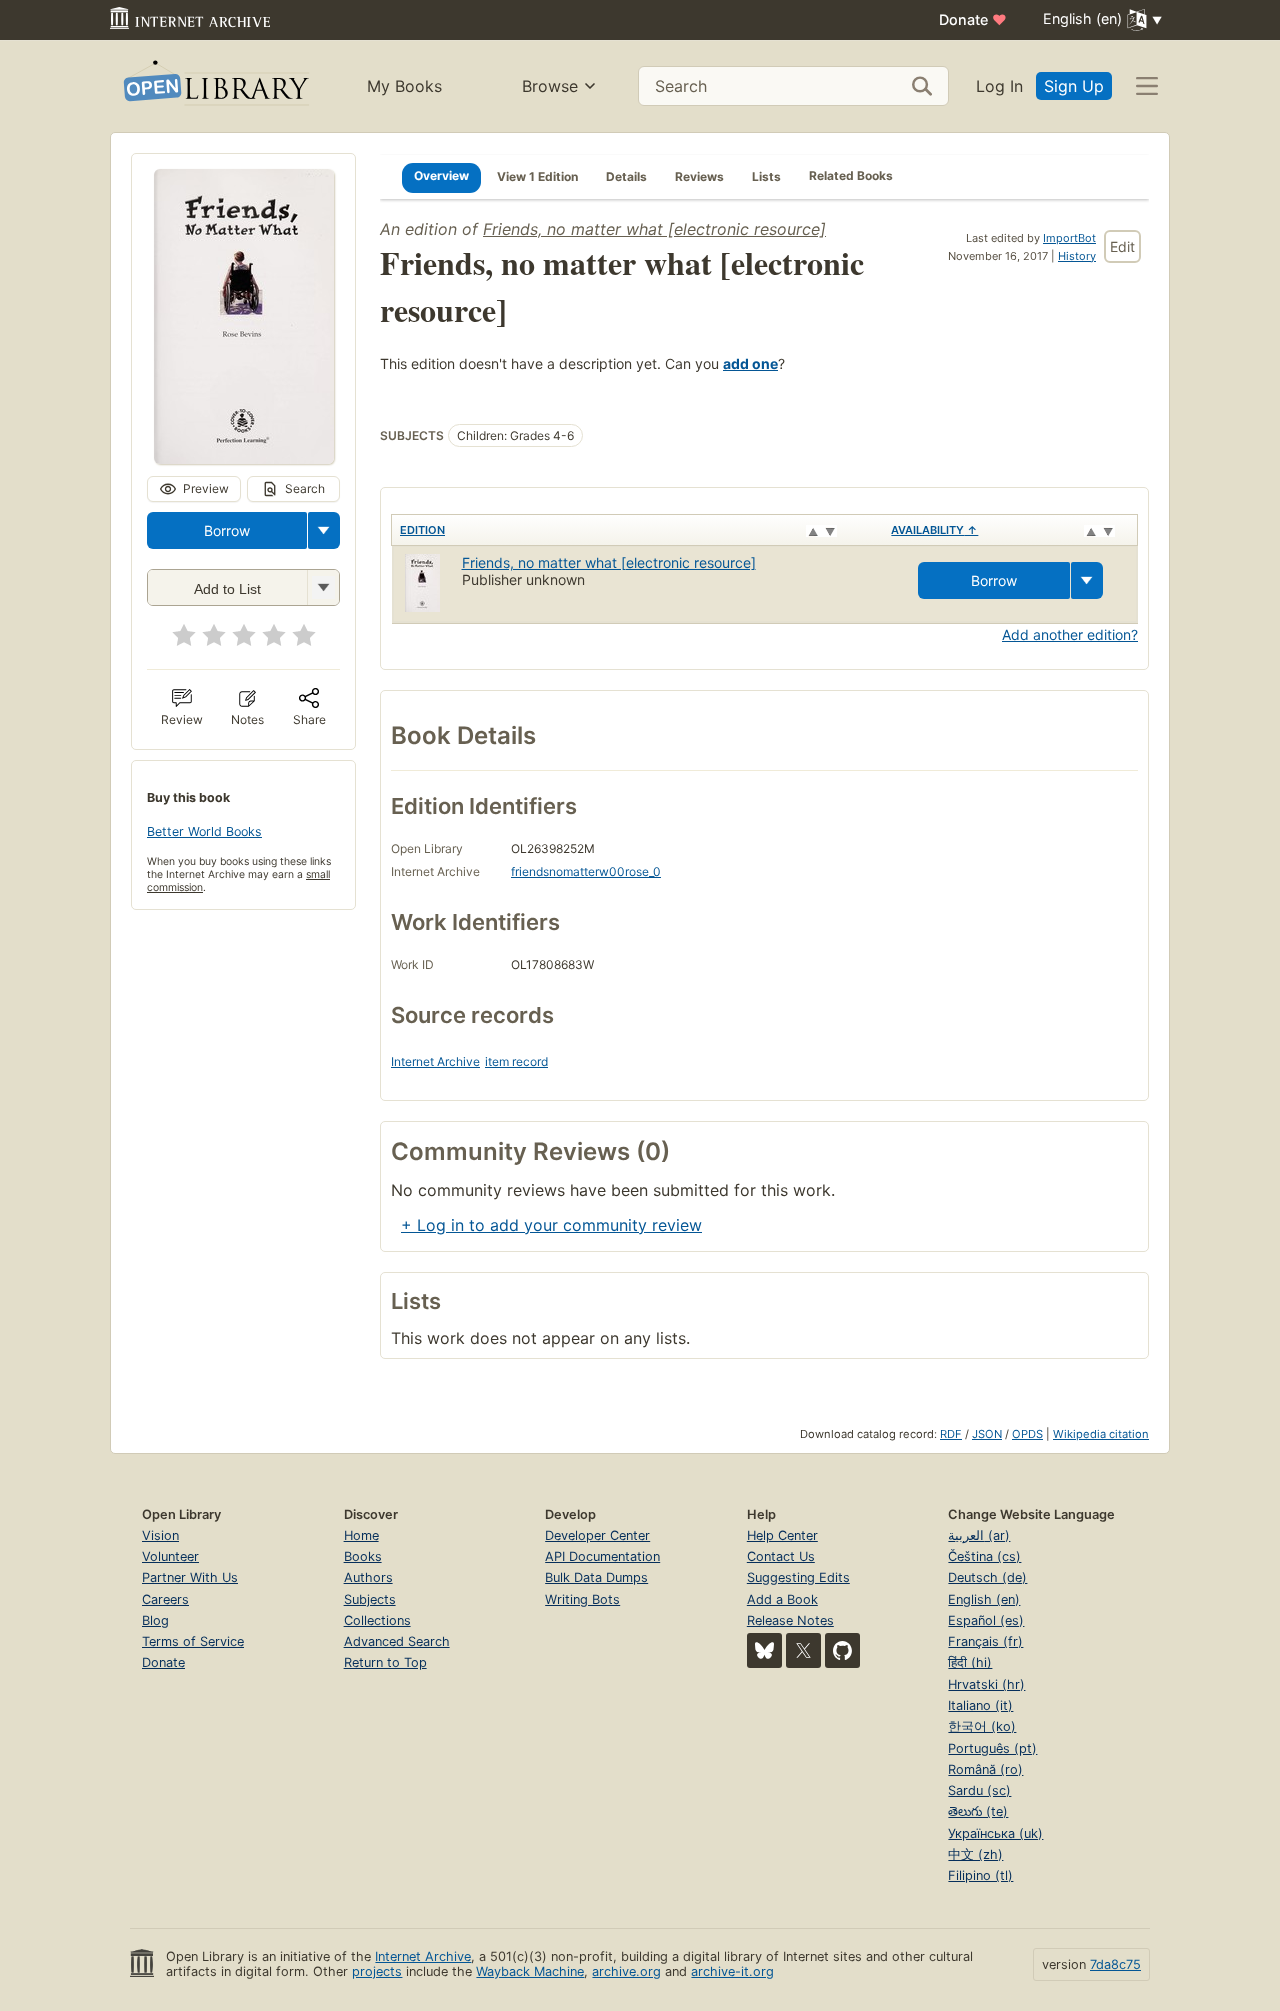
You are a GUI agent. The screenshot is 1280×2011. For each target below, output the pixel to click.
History (1077, 256)
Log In (999, 86)
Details (626, 175)
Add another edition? (1070, 634)
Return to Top (385, 1662)
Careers (165, 1599)
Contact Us (781, 1556)
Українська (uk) (995, 1833)
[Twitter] (803, 1650)
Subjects (370, 1599)
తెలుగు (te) (978, 1811)
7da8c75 (1115, 1964)
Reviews (699, 175)
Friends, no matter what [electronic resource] (654, 229)
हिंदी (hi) (970, 1662)
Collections (377, 1620)
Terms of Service (193, 1641)
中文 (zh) (975, 1854)
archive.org (626, 1971)
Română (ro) (985, 1769)
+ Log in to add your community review (551, 1225)
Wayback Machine (530, 1971)
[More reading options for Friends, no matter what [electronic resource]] (323, 587)
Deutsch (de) (987, 1577)
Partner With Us (190, 1577)
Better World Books (204, 831)
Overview (441, 175)
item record (516, 1061)
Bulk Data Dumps (596, 1577)
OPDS (1027, 1434)
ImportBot (1069, 238)
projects (377, 1971)
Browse (550, 86)
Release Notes (790, 1620)
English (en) (984, 1599)
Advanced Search (397, 1641)
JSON (987, 1434)
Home (361, 1535)
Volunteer (170, 1556)
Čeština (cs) (984, 1556)
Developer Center (597, 1535)
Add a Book (782, 1599)
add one (750, 363)
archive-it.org (732, 1971)
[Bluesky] (764, 1650)
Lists (766, 175)
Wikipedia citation (1101, 1434)
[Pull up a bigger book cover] (244, 458)
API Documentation (602, 1556)
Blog (155, 1620)
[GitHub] (842, 1650)
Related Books (851, 175)
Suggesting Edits (798, 1577)
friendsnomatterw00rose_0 (586, 871)
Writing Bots (582, 1599)
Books (363, 1556)
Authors (368, 1577)
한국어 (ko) (982, 1726)
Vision (160, 1535)
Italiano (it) (980, 1705)
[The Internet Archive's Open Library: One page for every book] (214, 86)
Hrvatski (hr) (986, 1684)
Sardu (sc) (979, 1790)
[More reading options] (324, 530)
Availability (934, 530)
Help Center (782, 1535)
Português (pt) (992, 1748)
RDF (951, 1434)
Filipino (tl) (980, 1875)
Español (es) (986, 1620)
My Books (404, 86)
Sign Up (1074, 86)
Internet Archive (435, 1061)
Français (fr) (985, 1641)
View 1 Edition (537, 175)
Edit (1122, 246)
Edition (422, 530)
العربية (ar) (979, 1535)
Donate (973, 19)
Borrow (227, 530)
